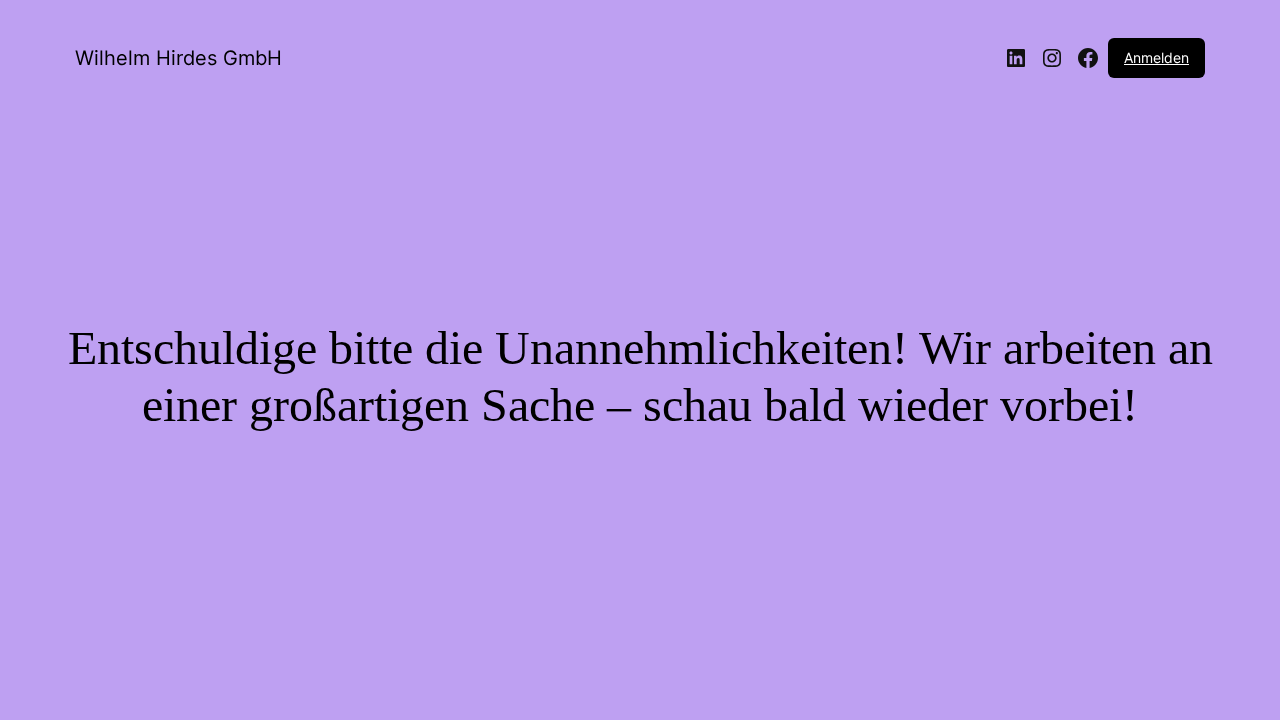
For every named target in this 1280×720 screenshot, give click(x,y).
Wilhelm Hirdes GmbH (178, 58)
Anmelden (1156, 57)
